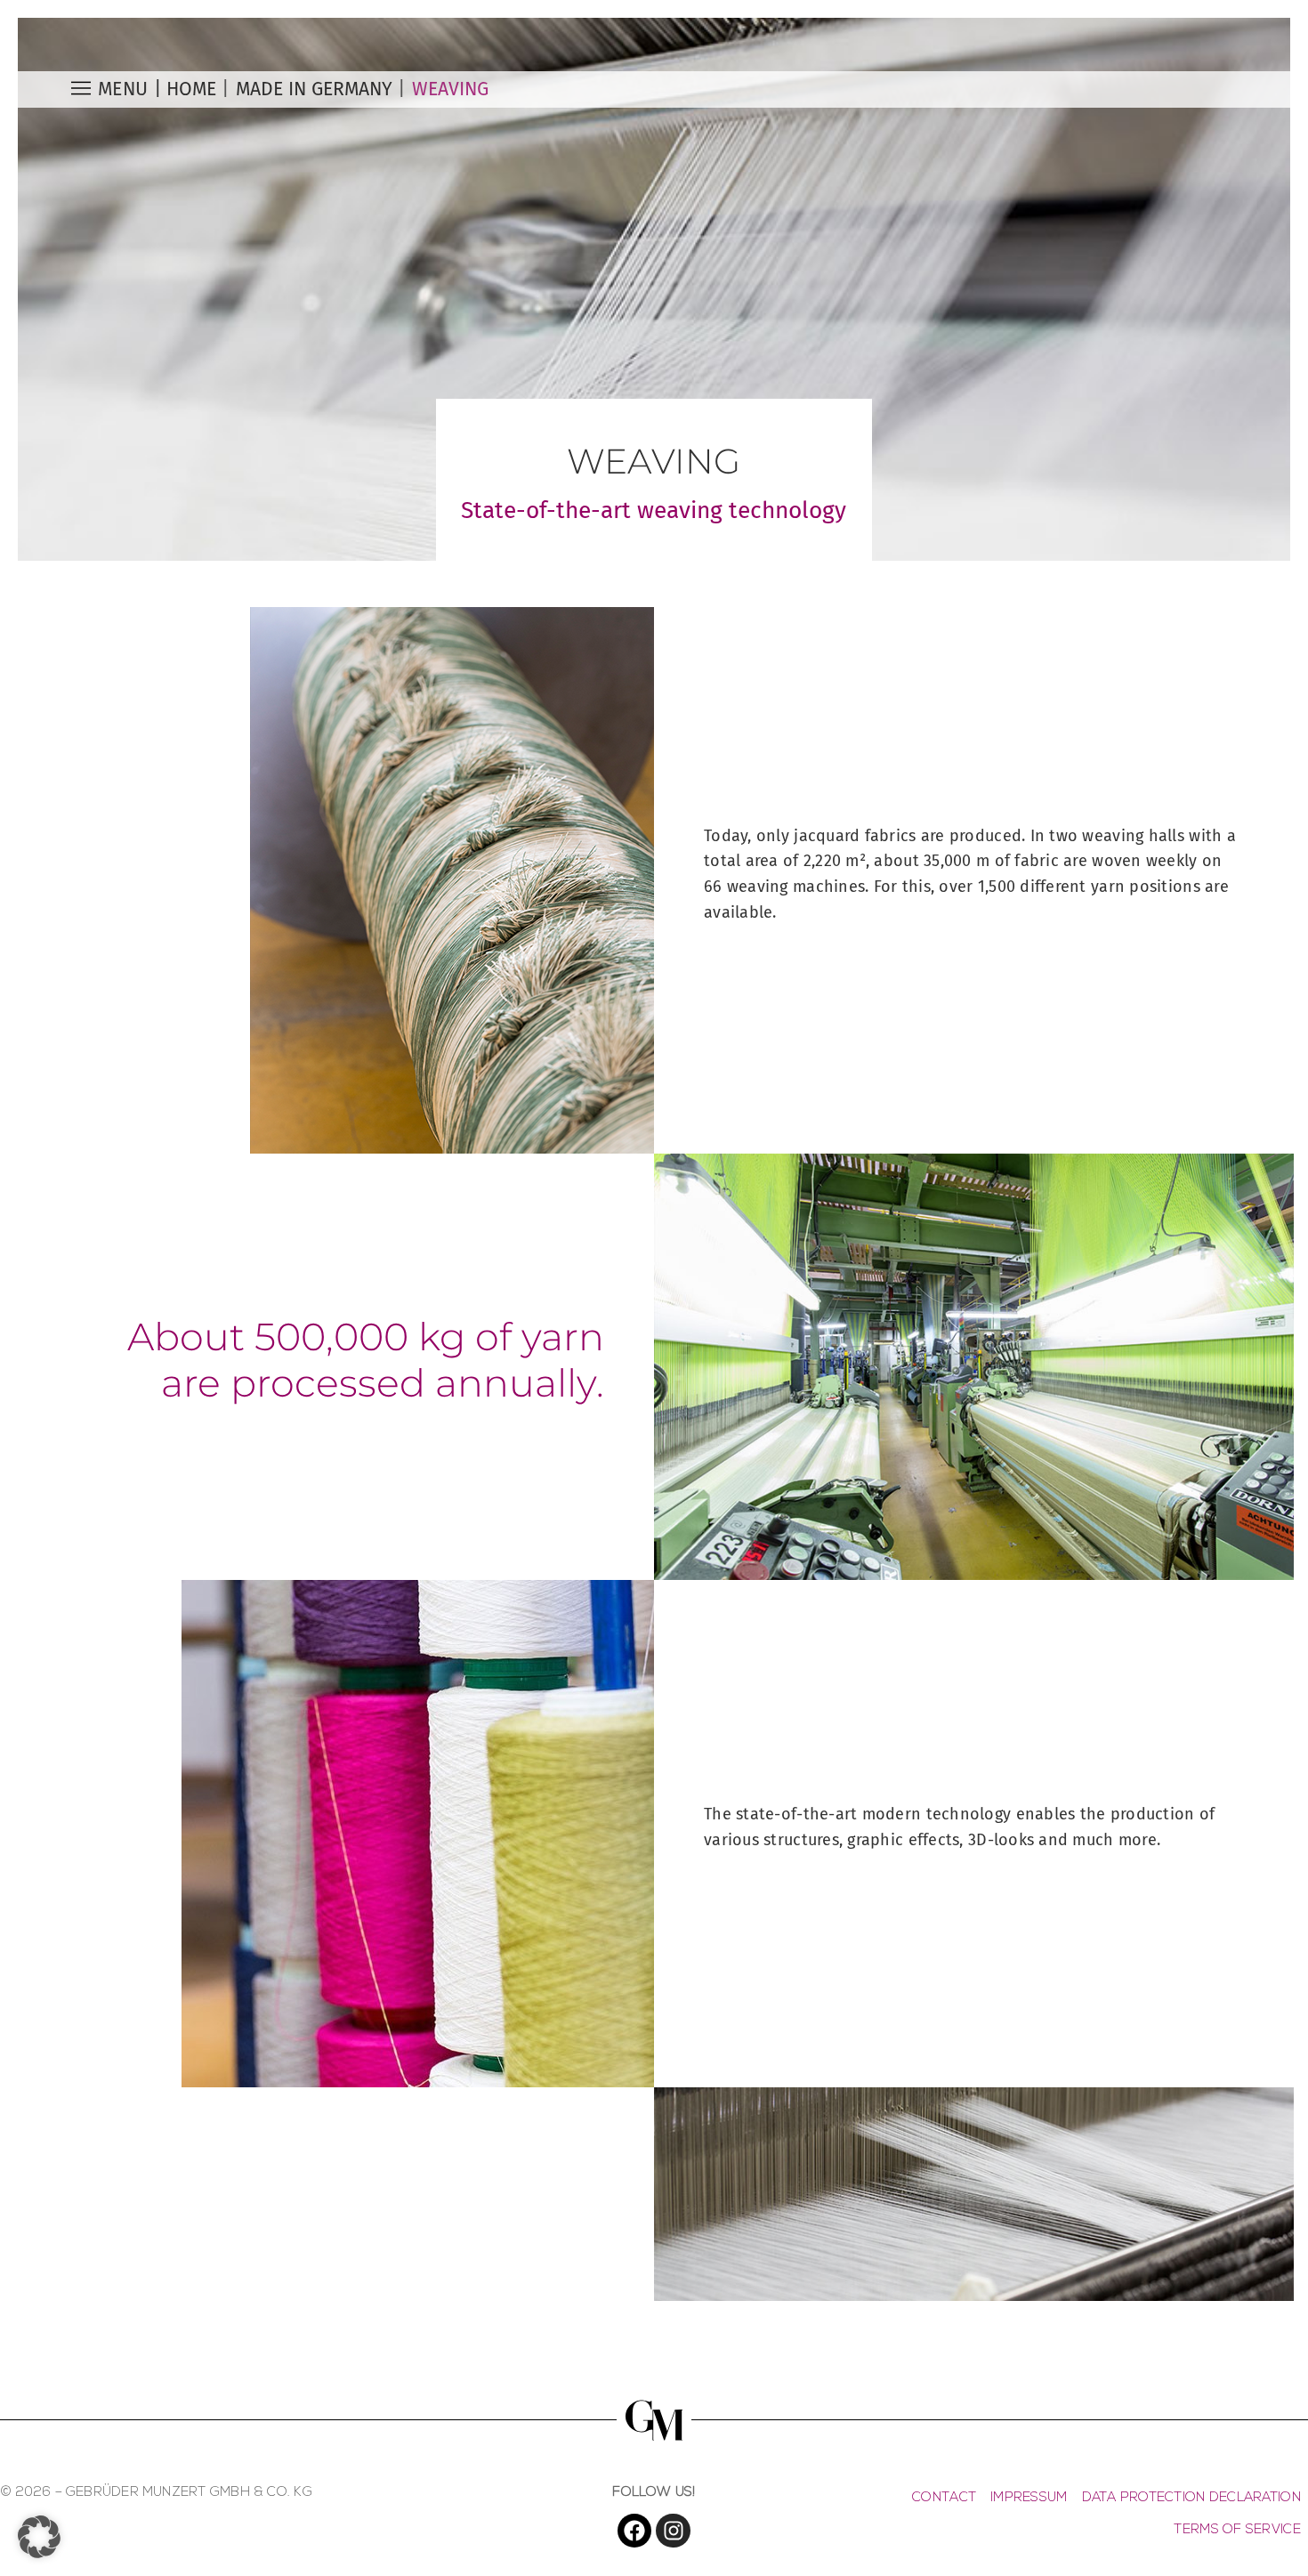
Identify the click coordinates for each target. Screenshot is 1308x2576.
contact (944, 2498)
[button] (39, 2537)
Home (191, 89)
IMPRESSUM (1029, 2498)
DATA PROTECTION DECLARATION (1191, 2498)
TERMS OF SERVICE (1237, 2530)
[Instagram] (673, 2531)
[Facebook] (634, 2531)
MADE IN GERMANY (314, 89)
